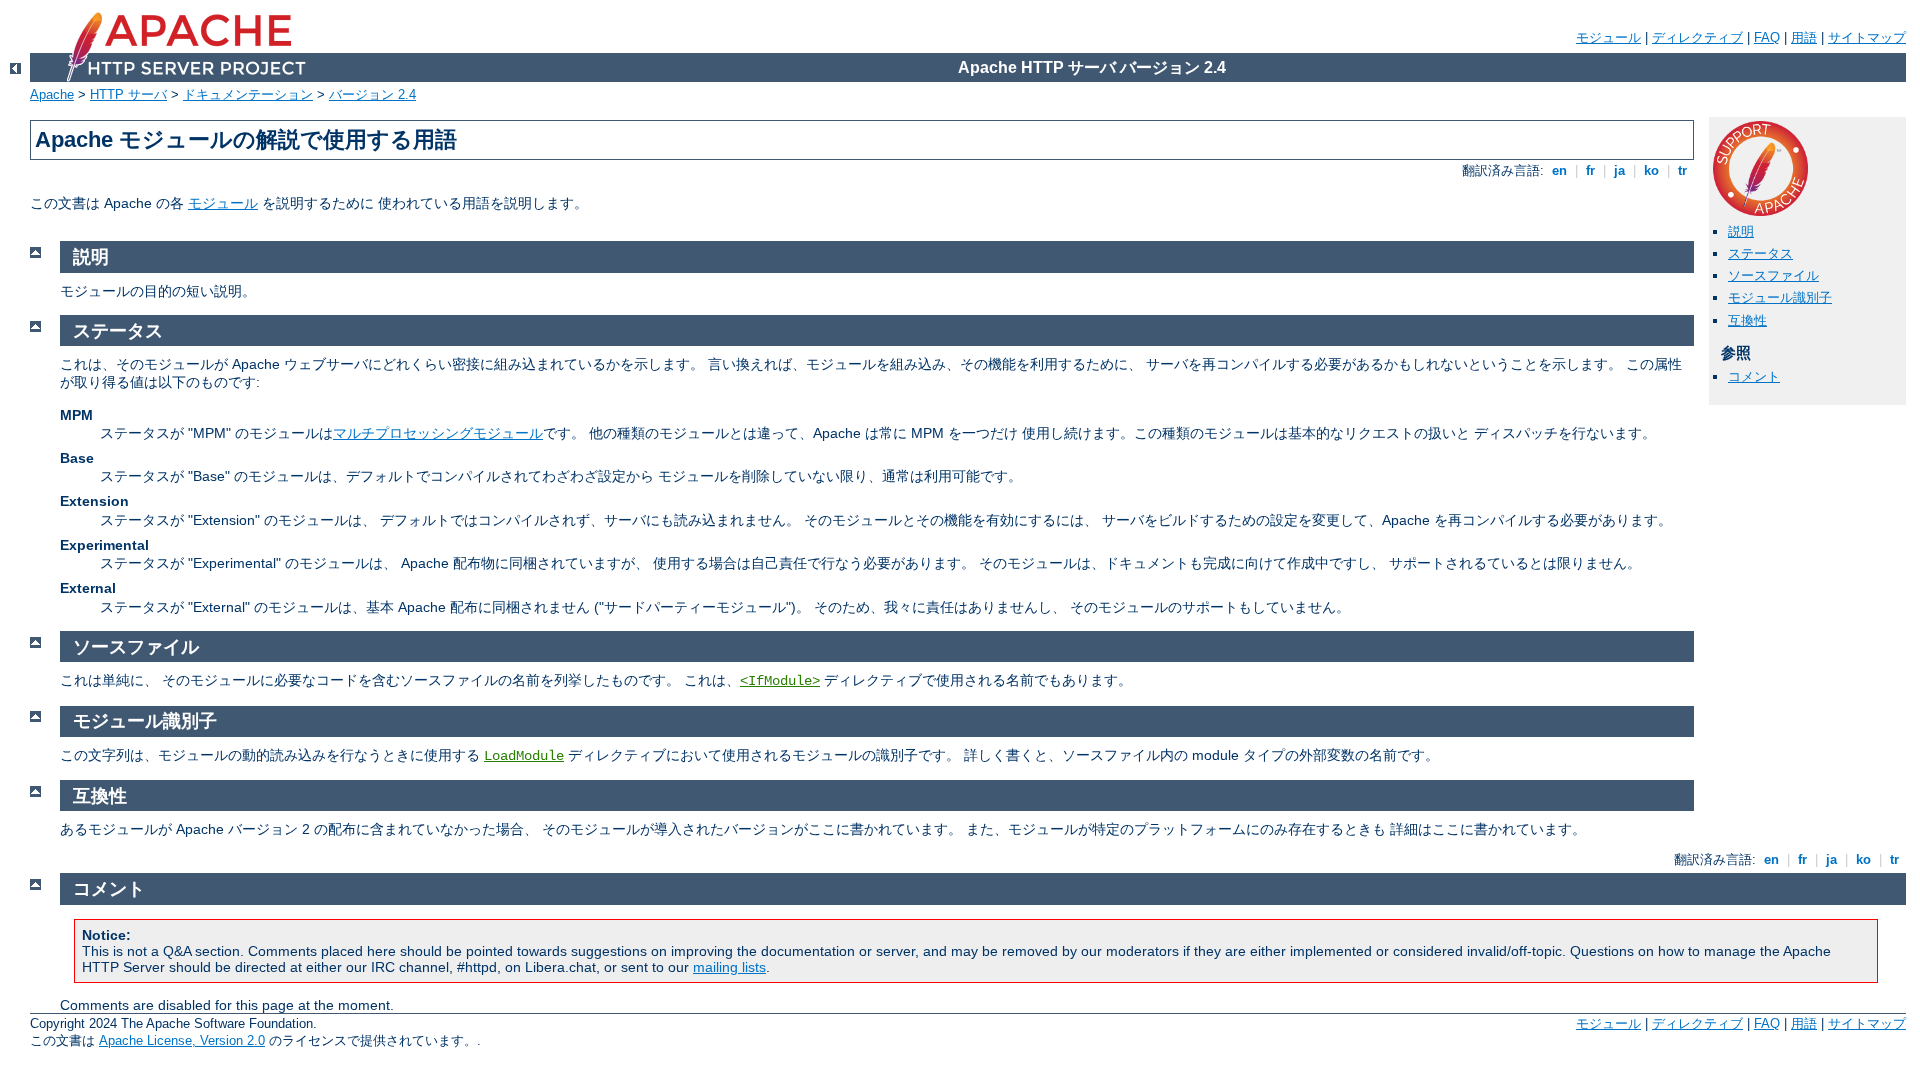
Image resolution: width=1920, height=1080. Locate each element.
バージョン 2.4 (372, 94)
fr (1590, 170)
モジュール (1608, 37)
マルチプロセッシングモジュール (438, 433)
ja (1619, 170)
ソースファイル (1773, 275)
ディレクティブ (1697, 37)
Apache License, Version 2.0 (182, 1040)
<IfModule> (780, 681)
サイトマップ (1867, 37)
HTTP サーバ (128, 94)
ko (1651, 170)
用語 (1804, 37)
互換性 (1747, 320)
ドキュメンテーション (248, 94)
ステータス (1760, 253)
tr (1682, 170)
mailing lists (729, 967)
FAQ (1767, 37)
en (1559, 170)
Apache (52, 94)
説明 (1741, 231)
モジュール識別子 (1780, 297)
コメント (1754, 376)
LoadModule (524, 756)
